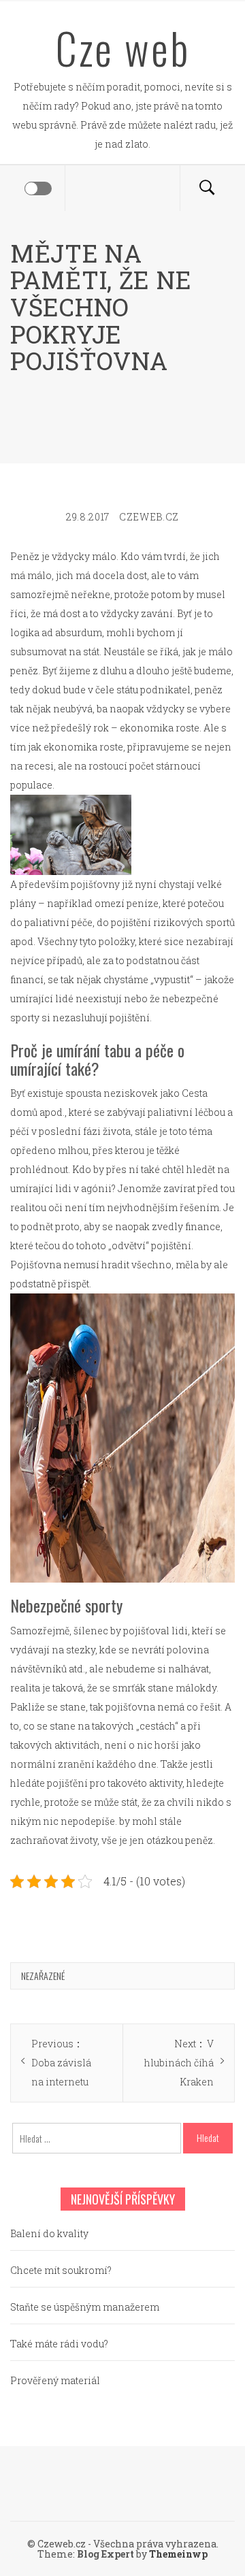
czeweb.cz (149, 517)
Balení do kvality (49, 2233)
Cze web (123, 48)
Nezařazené (43, 1976)
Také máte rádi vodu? (59, 2344)
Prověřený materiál (55, 2380)
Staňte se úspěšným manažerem (85, 2307)
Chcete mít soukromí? (61, 2270)
